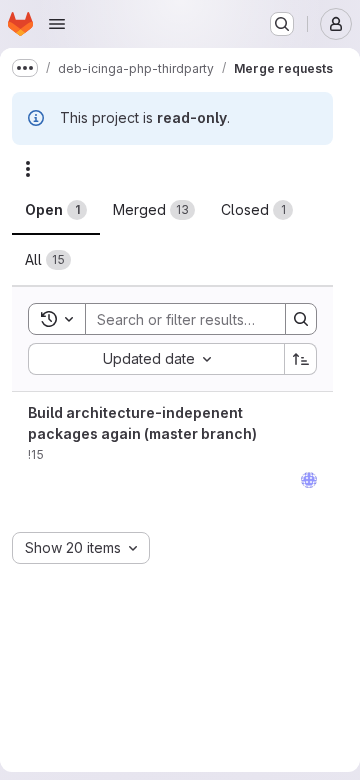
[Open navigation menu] (57, 24)
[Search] (301, 319)
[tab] (56, 210)
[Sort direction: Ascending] (301, 359)
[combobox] (156, 359)
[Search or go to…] (282, 24)
